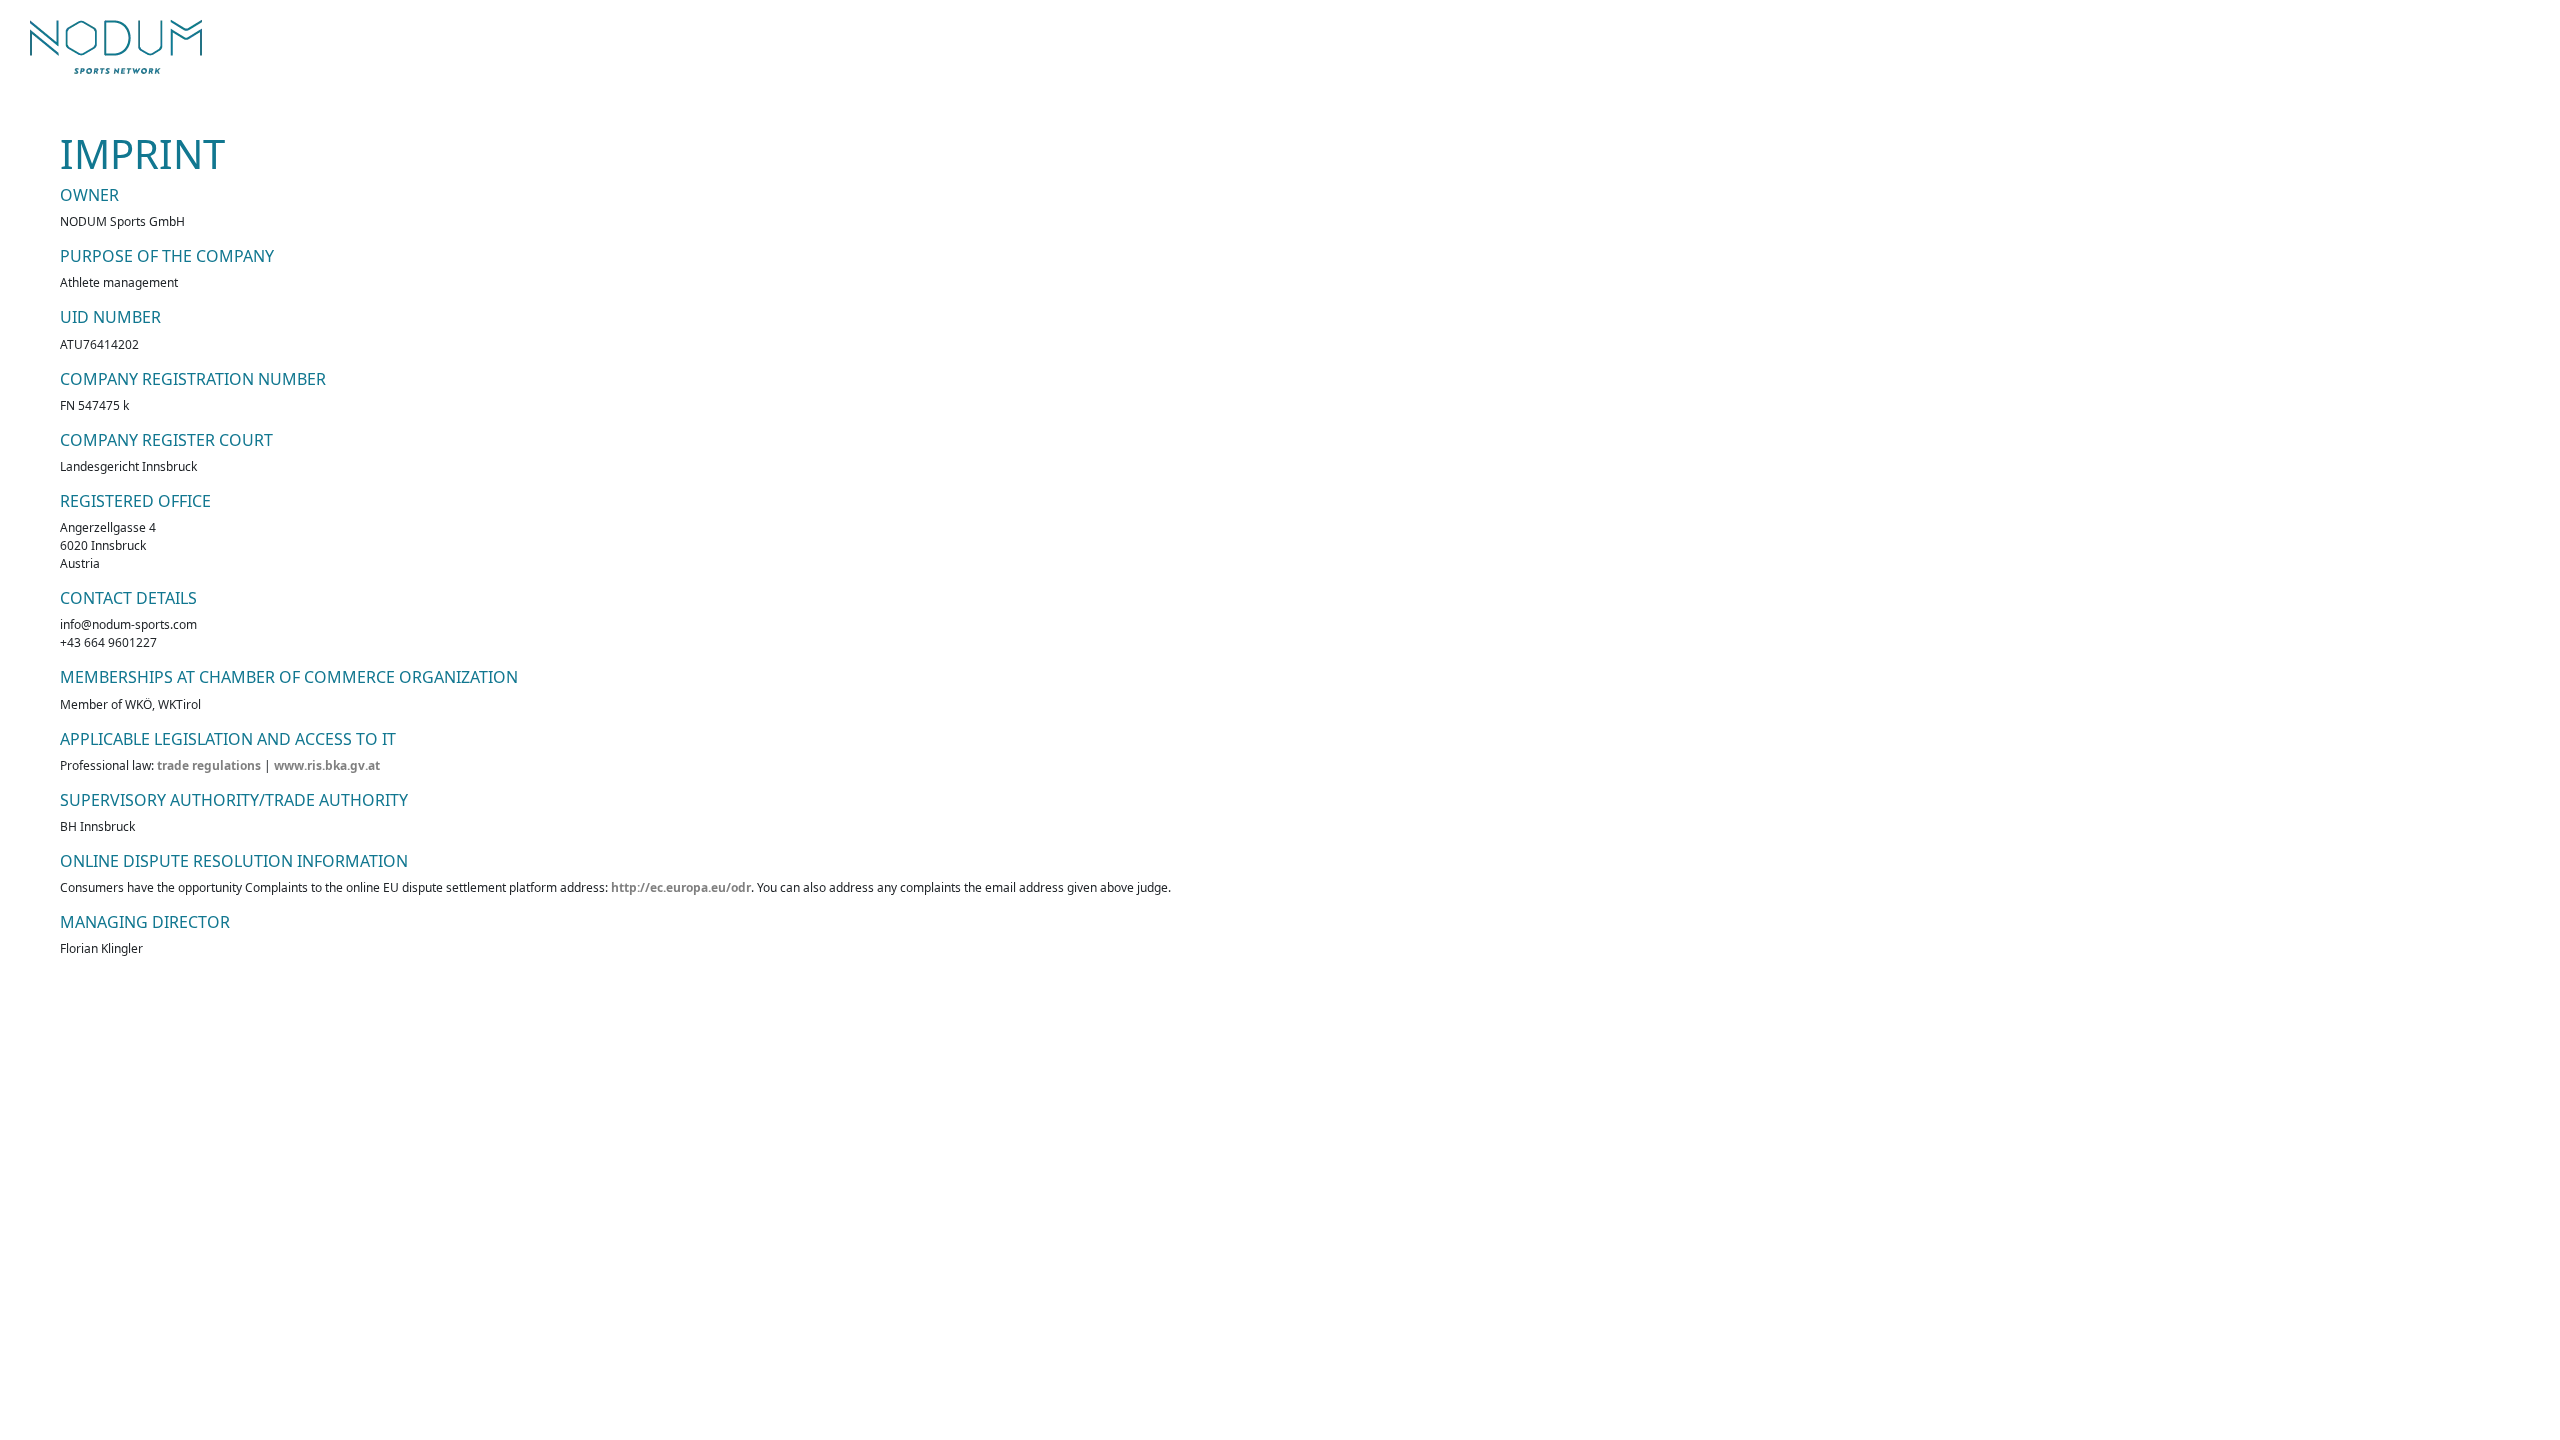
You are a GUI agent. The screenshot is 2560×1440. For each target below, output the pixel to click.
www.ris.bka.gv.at (327, 765)
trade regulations (209, 765)
